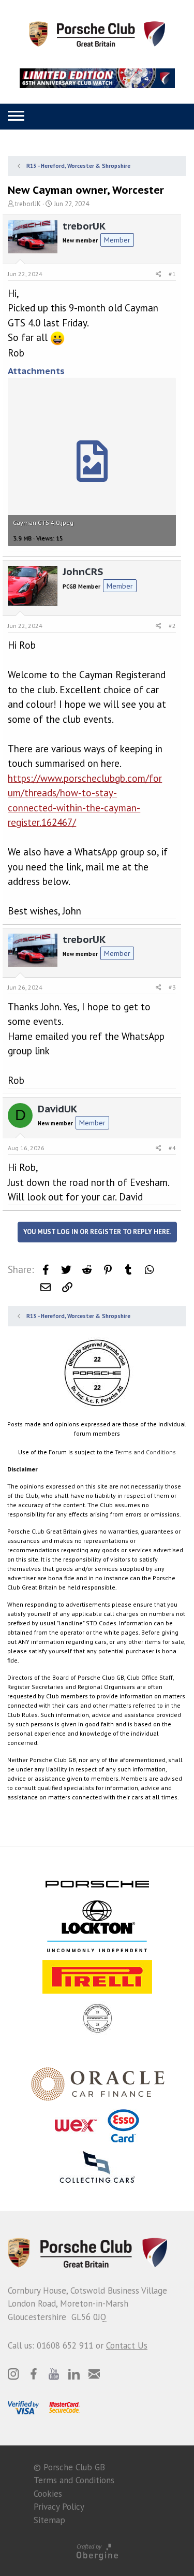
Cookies (48, 2494)
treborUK (28, 204)
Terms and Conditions (145, 1452)
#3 (172, 987)
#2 (172, 626)
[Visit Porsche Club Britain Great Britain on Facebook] (34, 2374)
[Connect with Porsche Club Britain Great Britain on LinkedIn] (74, 2374)
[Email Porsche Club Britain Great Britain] (94, 2374)
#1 (172, 274)
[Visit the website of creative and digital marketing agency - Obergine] (97, 2551)
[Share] (159, 274)
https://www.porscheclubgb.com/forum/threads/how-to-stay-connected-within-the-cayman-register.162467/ (85, 800)
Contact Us (127, 2345)
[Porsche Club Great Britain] (97, 33)
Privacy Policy (59, 2507)
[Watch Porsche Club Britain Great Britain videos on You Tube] (54, 2374)
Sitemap (49, 2520)
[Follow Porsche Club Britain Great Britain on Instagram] (13, 2374)
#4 (172, 1148)
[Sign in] (94, 116)
